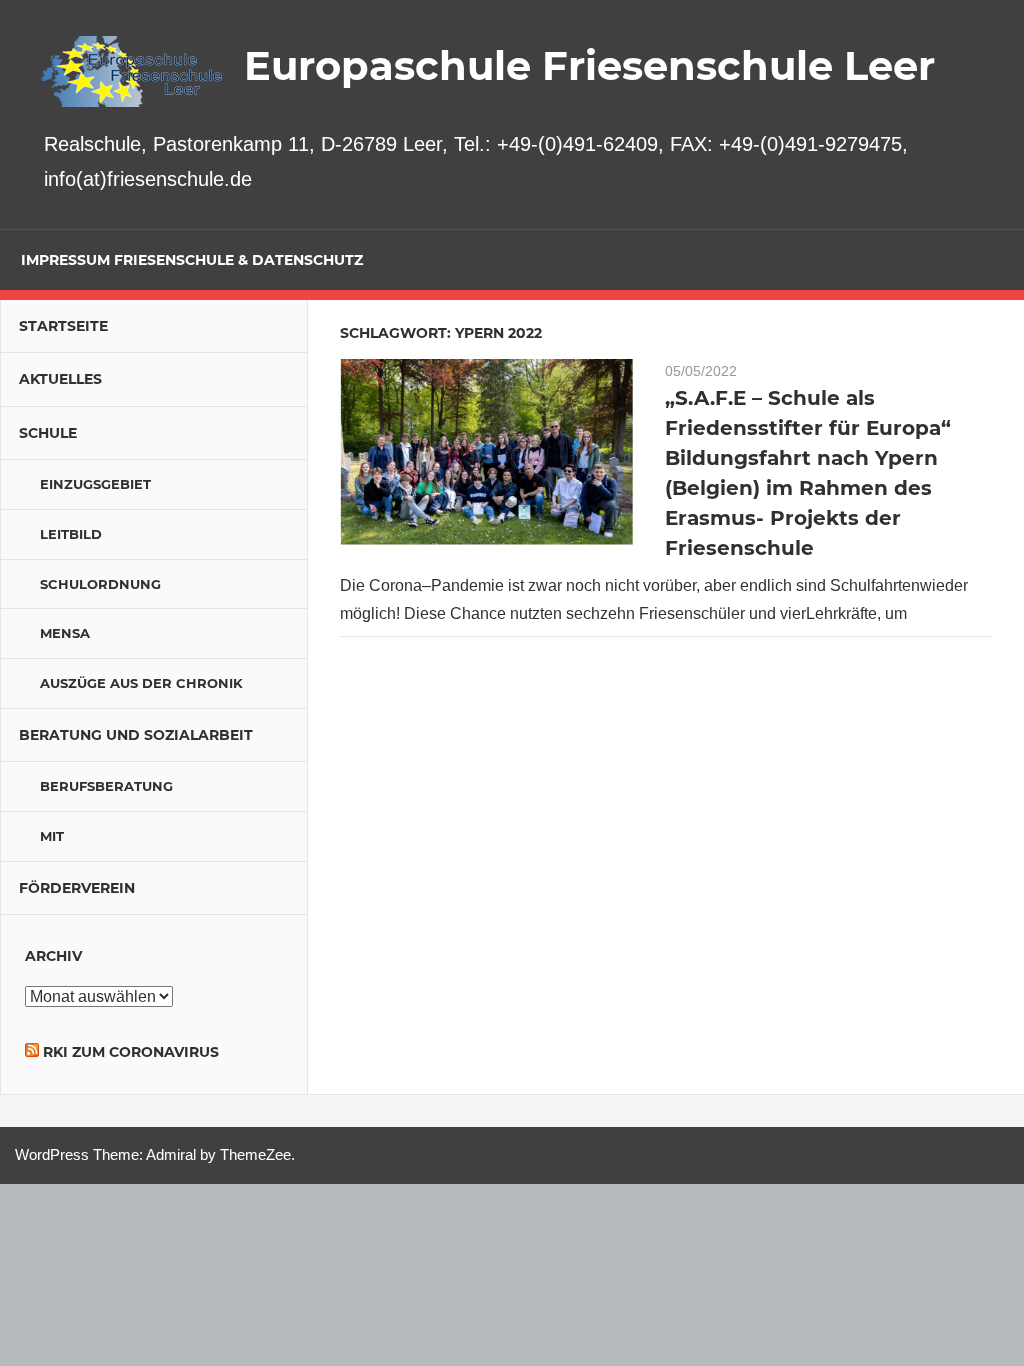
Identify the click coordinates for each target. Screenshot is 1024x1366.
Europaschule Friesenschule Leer (589, 65)
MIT (52, 836)
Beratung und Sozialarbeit (136, 735)
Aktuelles (60, 379)
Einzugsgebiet (95, 484)
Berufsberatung (106, 786)
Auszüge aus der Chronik (141, 683)
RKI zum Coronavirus (131, 1052)
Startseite (63, 326)
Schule (48, 433)
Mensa (65, 633)
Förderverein (77, 888)
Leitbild (71, 534)
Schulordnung (100, 584)
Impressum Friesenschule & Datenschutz (192, 260)
